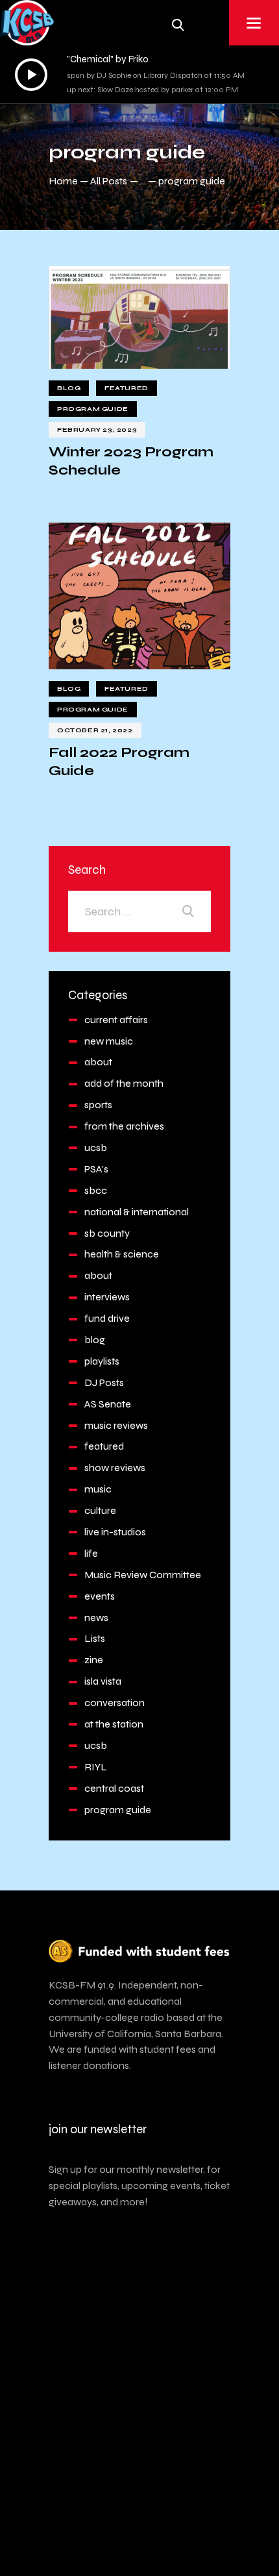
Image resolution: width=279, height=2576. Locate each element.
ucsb (96, 1147)
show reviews (115, 1468)
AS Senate (108, 1404)
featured (127, 388)
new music (109, 1041)
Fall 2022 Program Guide (119, 762)
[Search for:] (139, 911)
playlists (102, 1361)
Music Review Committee (143, 1575)
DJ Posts (104, 1382)
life (91, 1553)
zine (94, 1660)
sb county (107, 1233)
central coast (114, 1788)
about (98, 1062)
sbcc (96, 1190)
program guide (93, 409)
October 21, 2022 (95, 730)
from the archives (124, 1126)
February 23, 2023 (97, 430)
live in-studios (115, 1532)
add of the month (124, 1083)
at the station (114, 1724)
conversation (115, 1703)
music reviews (116, 1425)
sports (98, 1105)
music (98, 1489)
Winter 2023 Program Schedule (131, 461)
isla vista (103, 1681)
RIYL (96, 1767)
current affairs (116, 1020)
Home (63, 181)
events (100, 1596)
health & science (122, 1254)
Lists (95, 1638)
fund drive (107, 1318)
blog (69, 388)
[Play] (31, 75)
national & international (137, 1212)
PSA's (96, 1169)
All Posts (109, 181)
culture (100, 1510)
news (96, 1617)
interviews (107, 1297)
